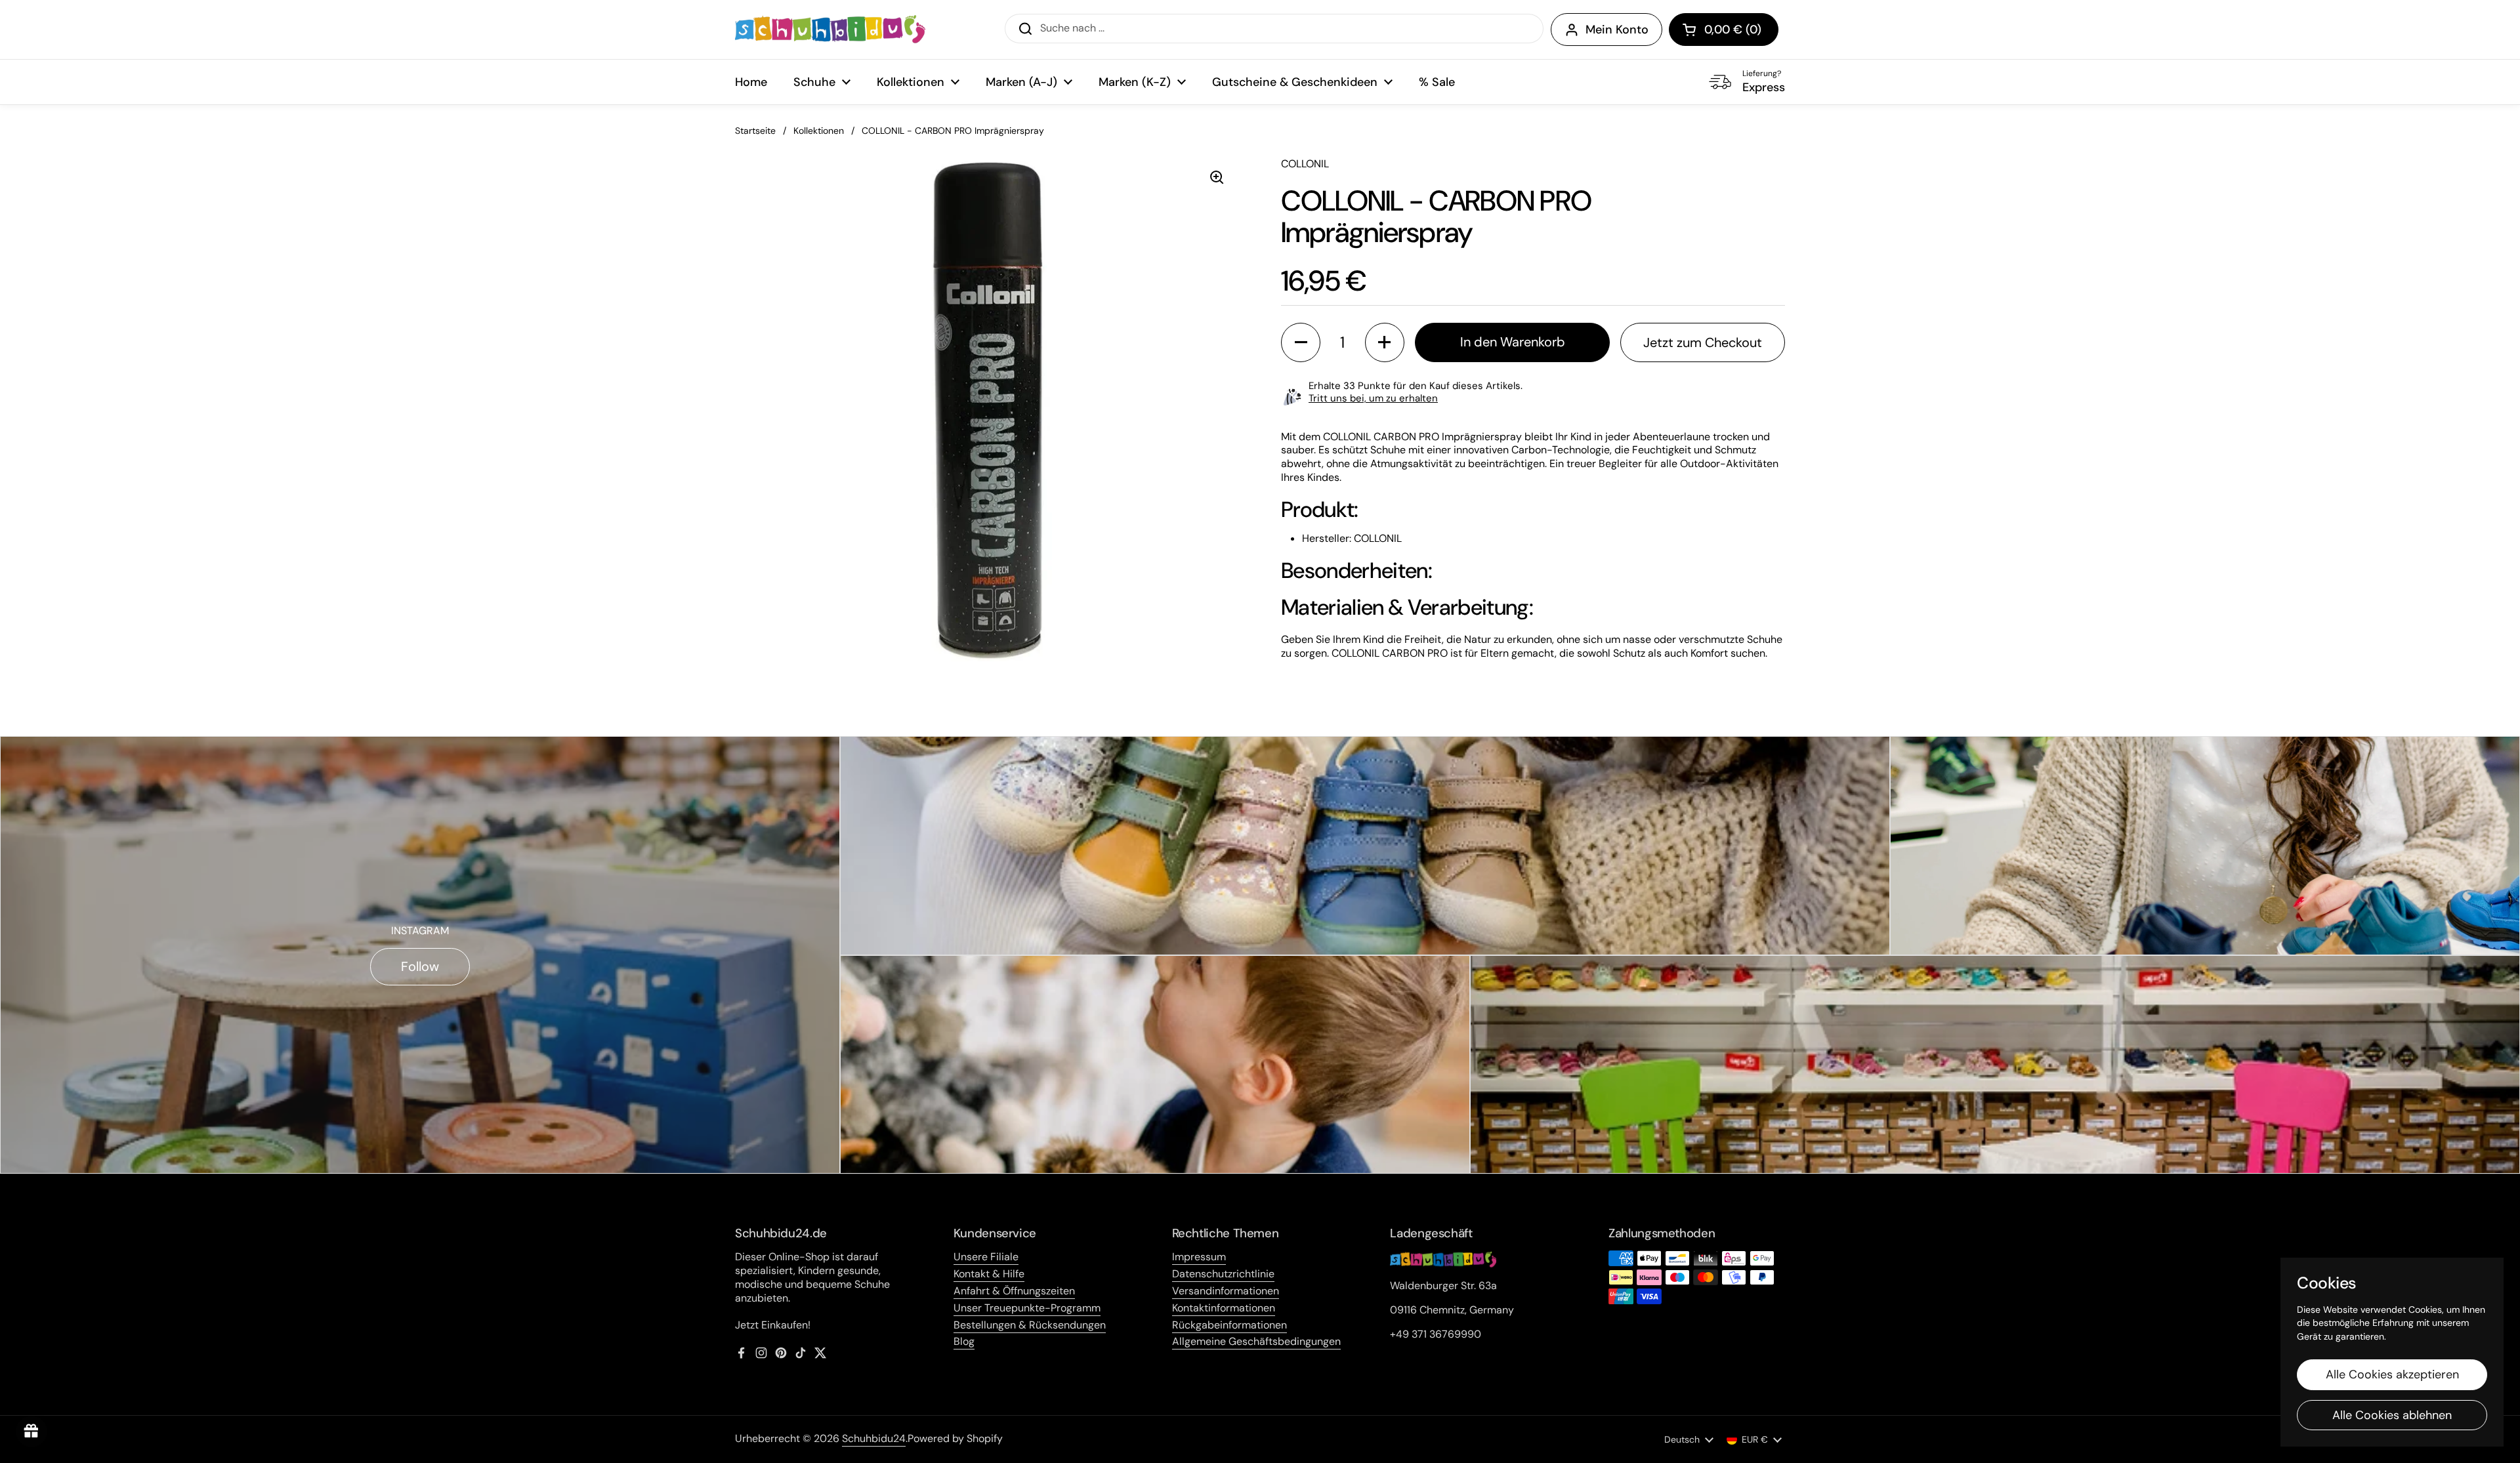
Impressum (1199, 1257)
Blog (964, 1341)
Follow (420, 966)
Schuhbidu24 (874, 1438)
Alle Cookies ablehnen (2392, 1415)
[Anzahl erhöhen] (1385, 342)
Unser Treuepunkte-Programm (1027, 1308)
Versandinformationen (1226, 1291)
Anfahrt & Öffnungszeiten (1014, 1291)
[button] (1724, 30)
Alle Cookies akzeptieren (2392, 1374)
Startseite (755, 131)
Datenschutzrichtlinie (1223, 1274)
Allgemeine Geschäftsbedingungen (1256, 1341)
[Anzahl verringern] (1301, 342)
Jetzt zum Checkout (1703, 342)
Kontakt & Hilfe (989, 1274)
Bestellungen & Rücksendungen (1030, 1325)
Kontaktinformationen (1224, 1308)
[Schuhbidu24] (830, 30)
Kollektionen (819, 131)
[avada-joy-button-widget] (31, 1432)
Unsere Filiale (986, 1257)
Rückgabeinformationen (1229, 1325)
